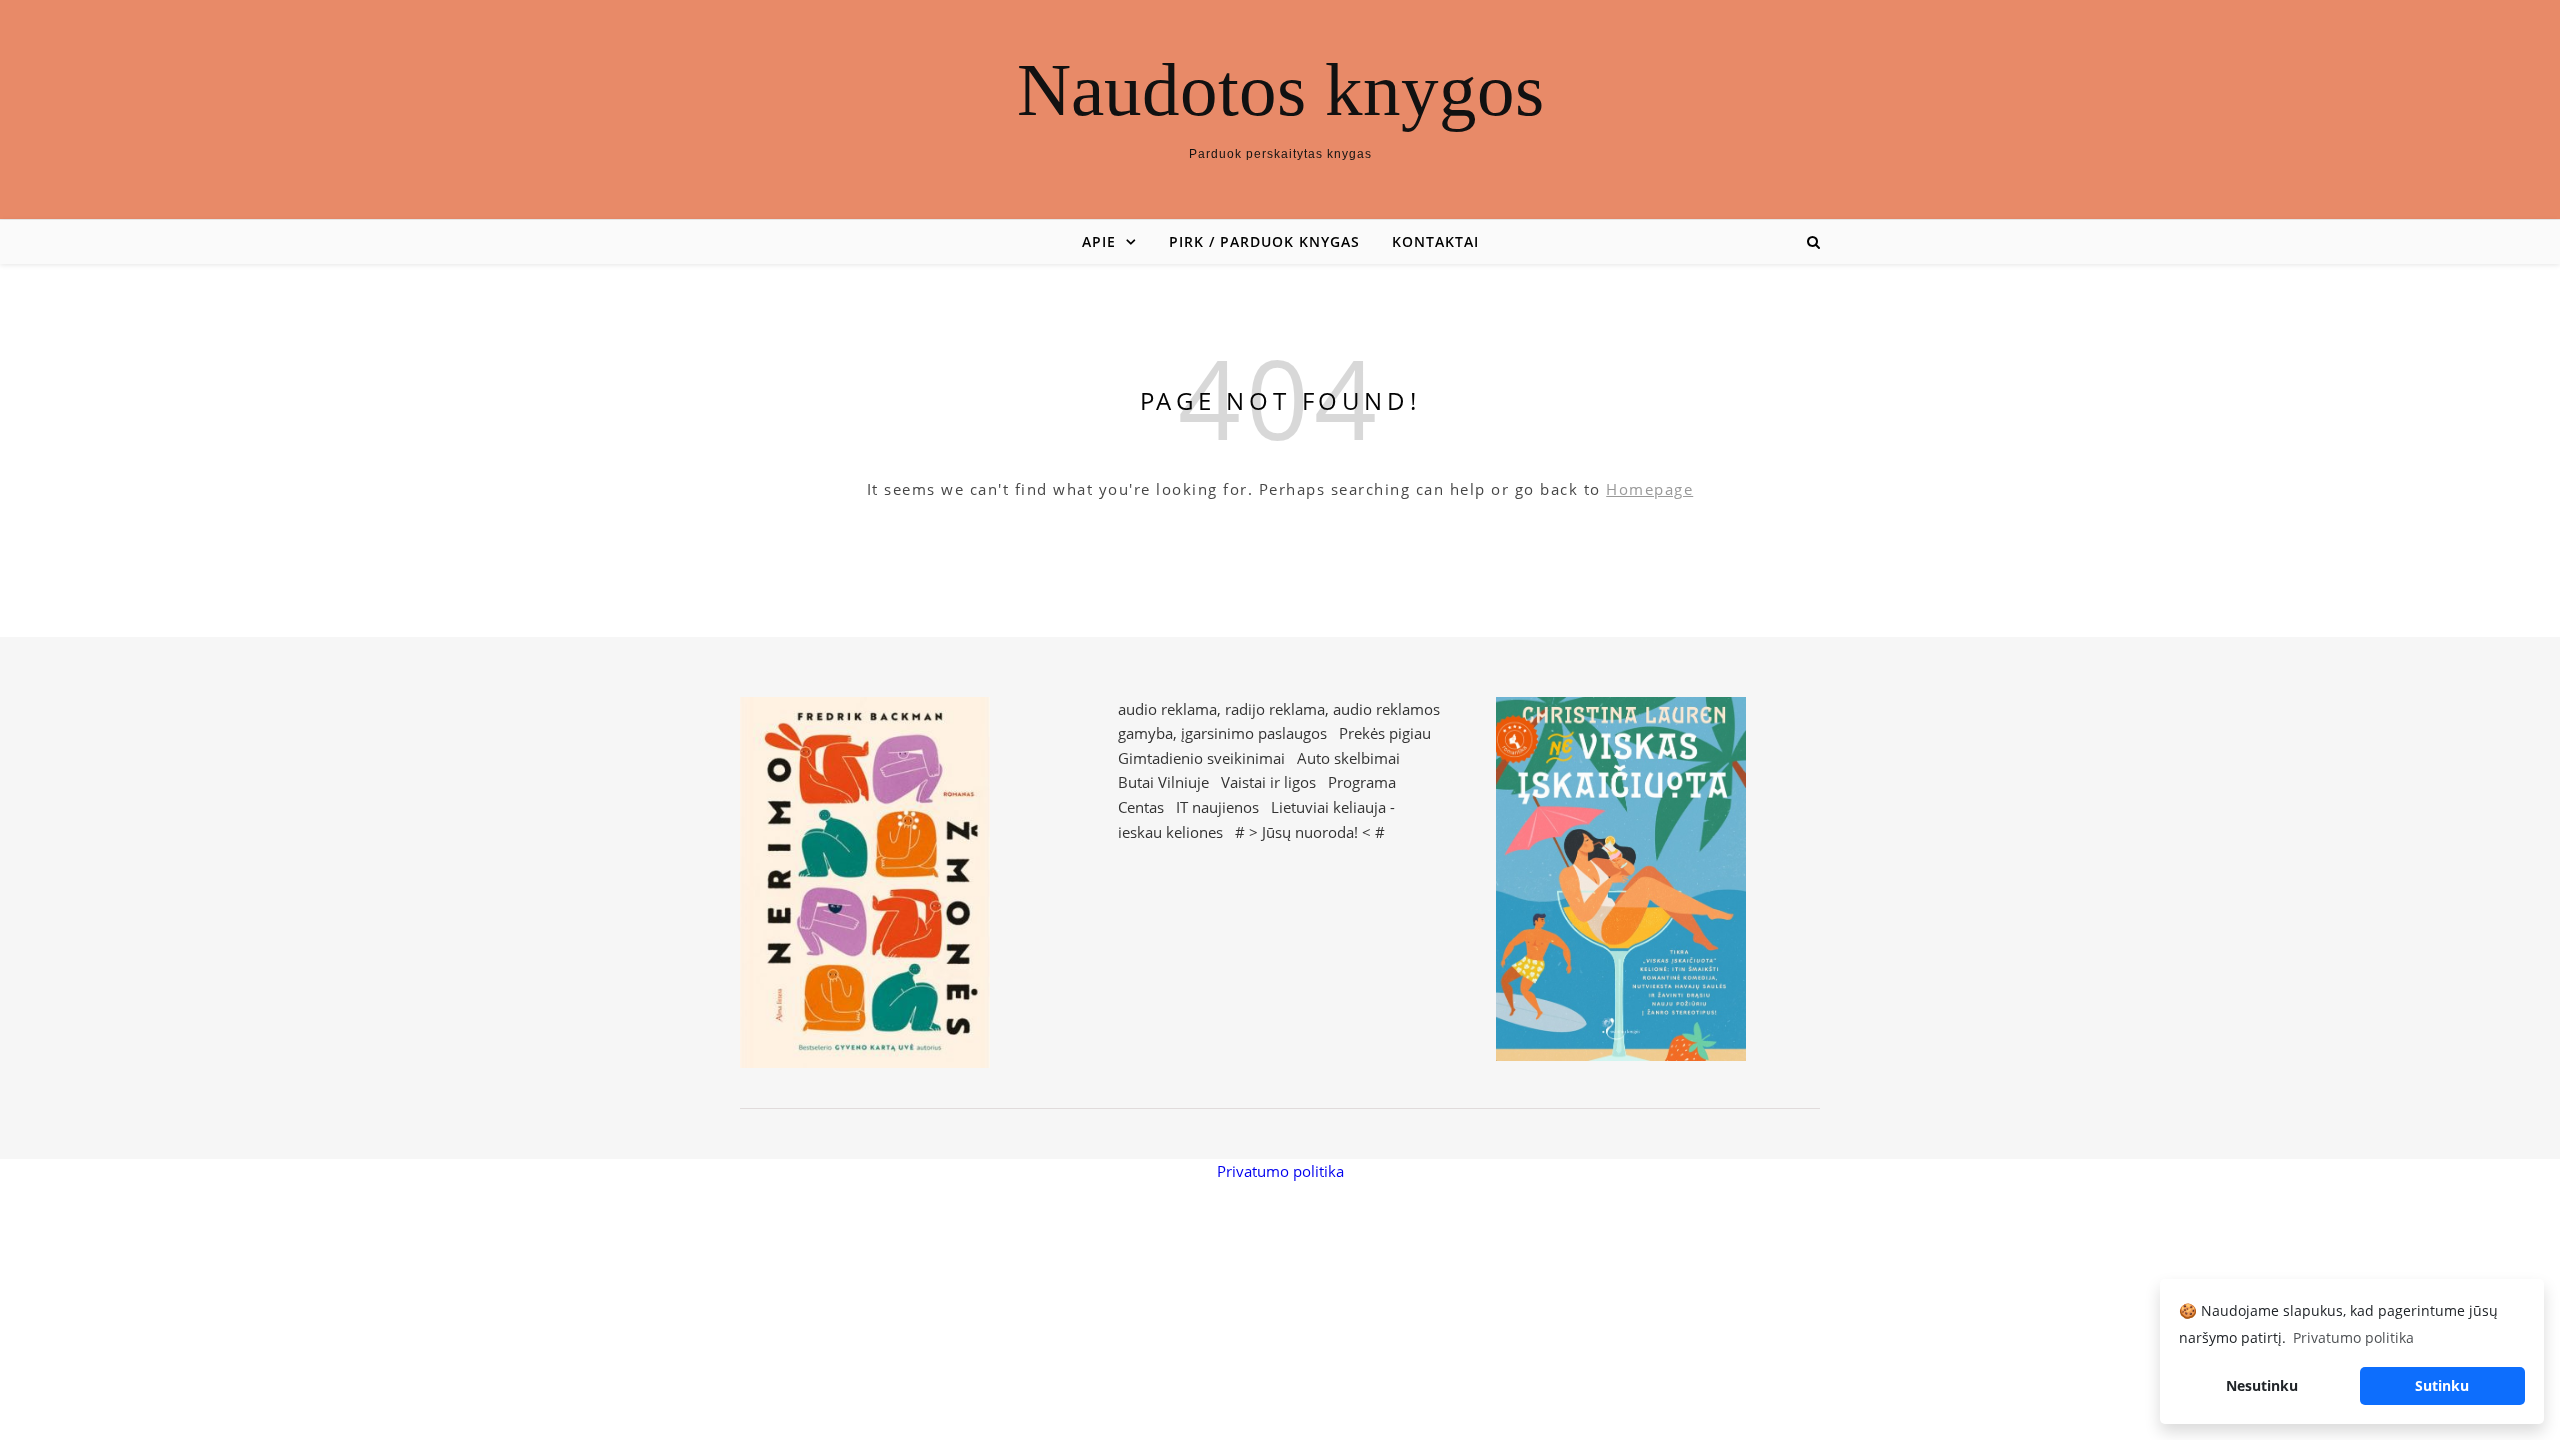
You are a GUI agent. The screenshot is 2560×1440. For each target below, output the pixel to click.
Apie (1099, 241)
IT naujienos (1217, 807)
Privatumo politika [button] (2353, 1337)
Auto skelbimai (1348, 758)
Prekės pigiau (1385, 733)
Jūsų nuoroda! (1310, 832)
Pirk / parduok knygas (1264, 241)
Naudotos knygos (1280, 89)
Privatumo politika (1280, 1171)
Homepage (1649, 489)
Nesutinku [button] (2262, 1385)
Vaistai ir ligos (1268, 782)
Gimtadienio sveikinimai (1201, 758)
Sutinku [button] (2442, 1385)
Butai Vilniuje (1163, 782)
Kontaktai (1435, 241)
